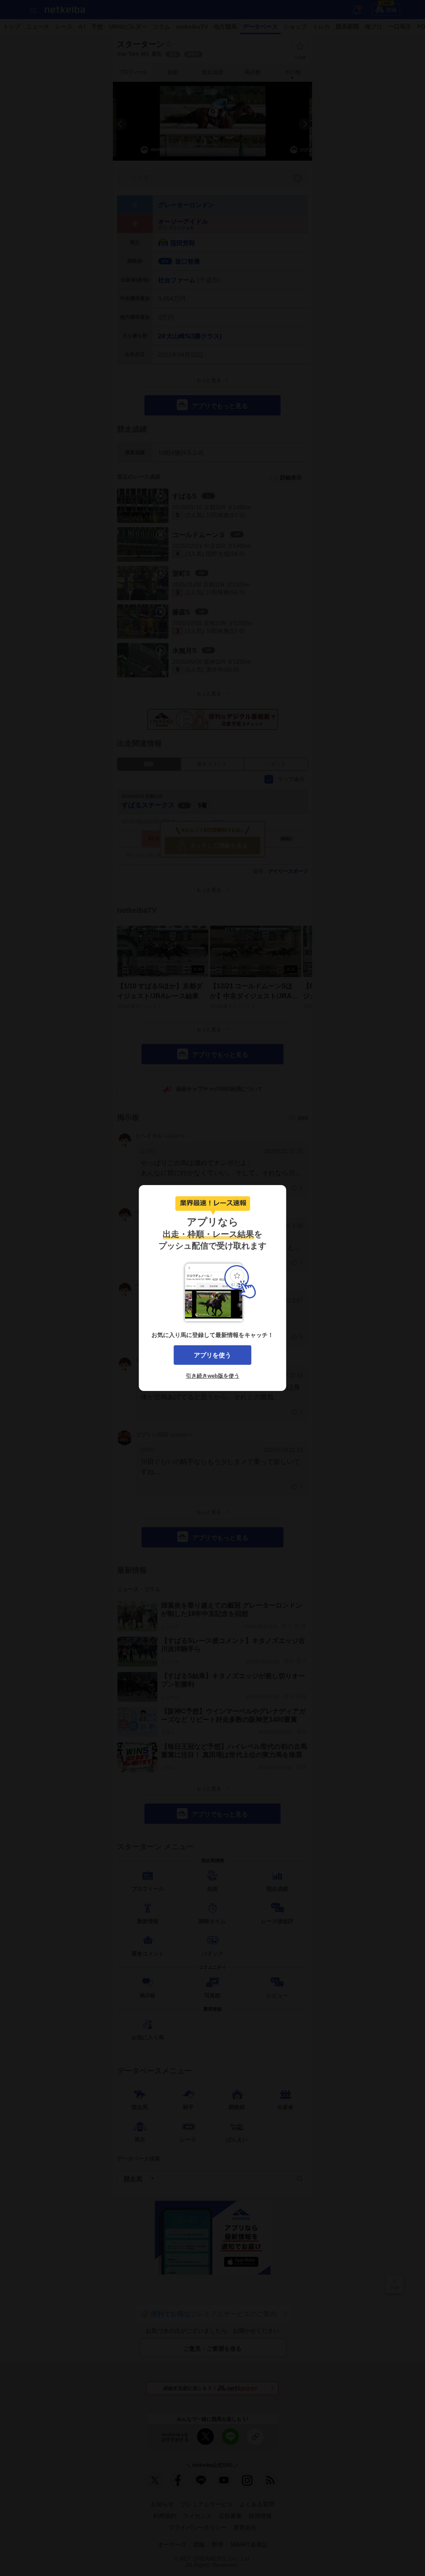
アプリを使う (212, 1355)
